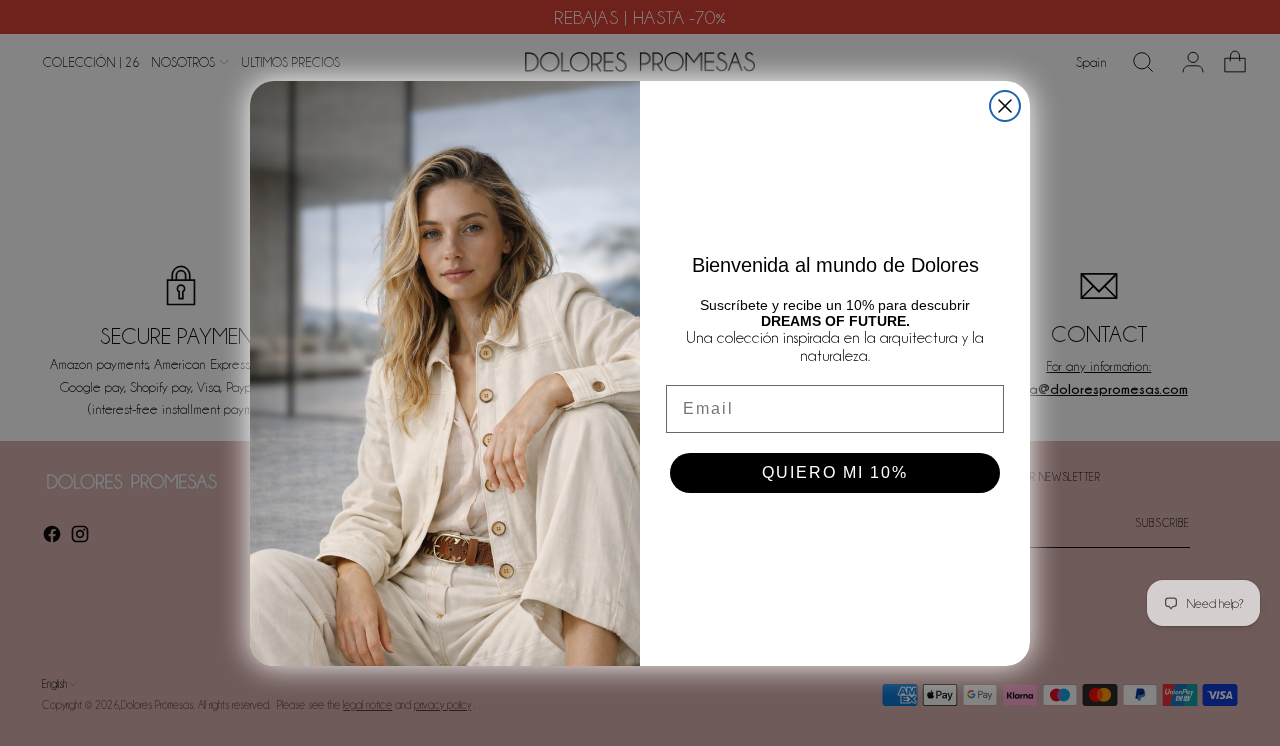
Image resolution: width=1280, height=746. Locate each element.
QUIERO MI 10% (835, 472)
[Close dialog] (1005, 106)
